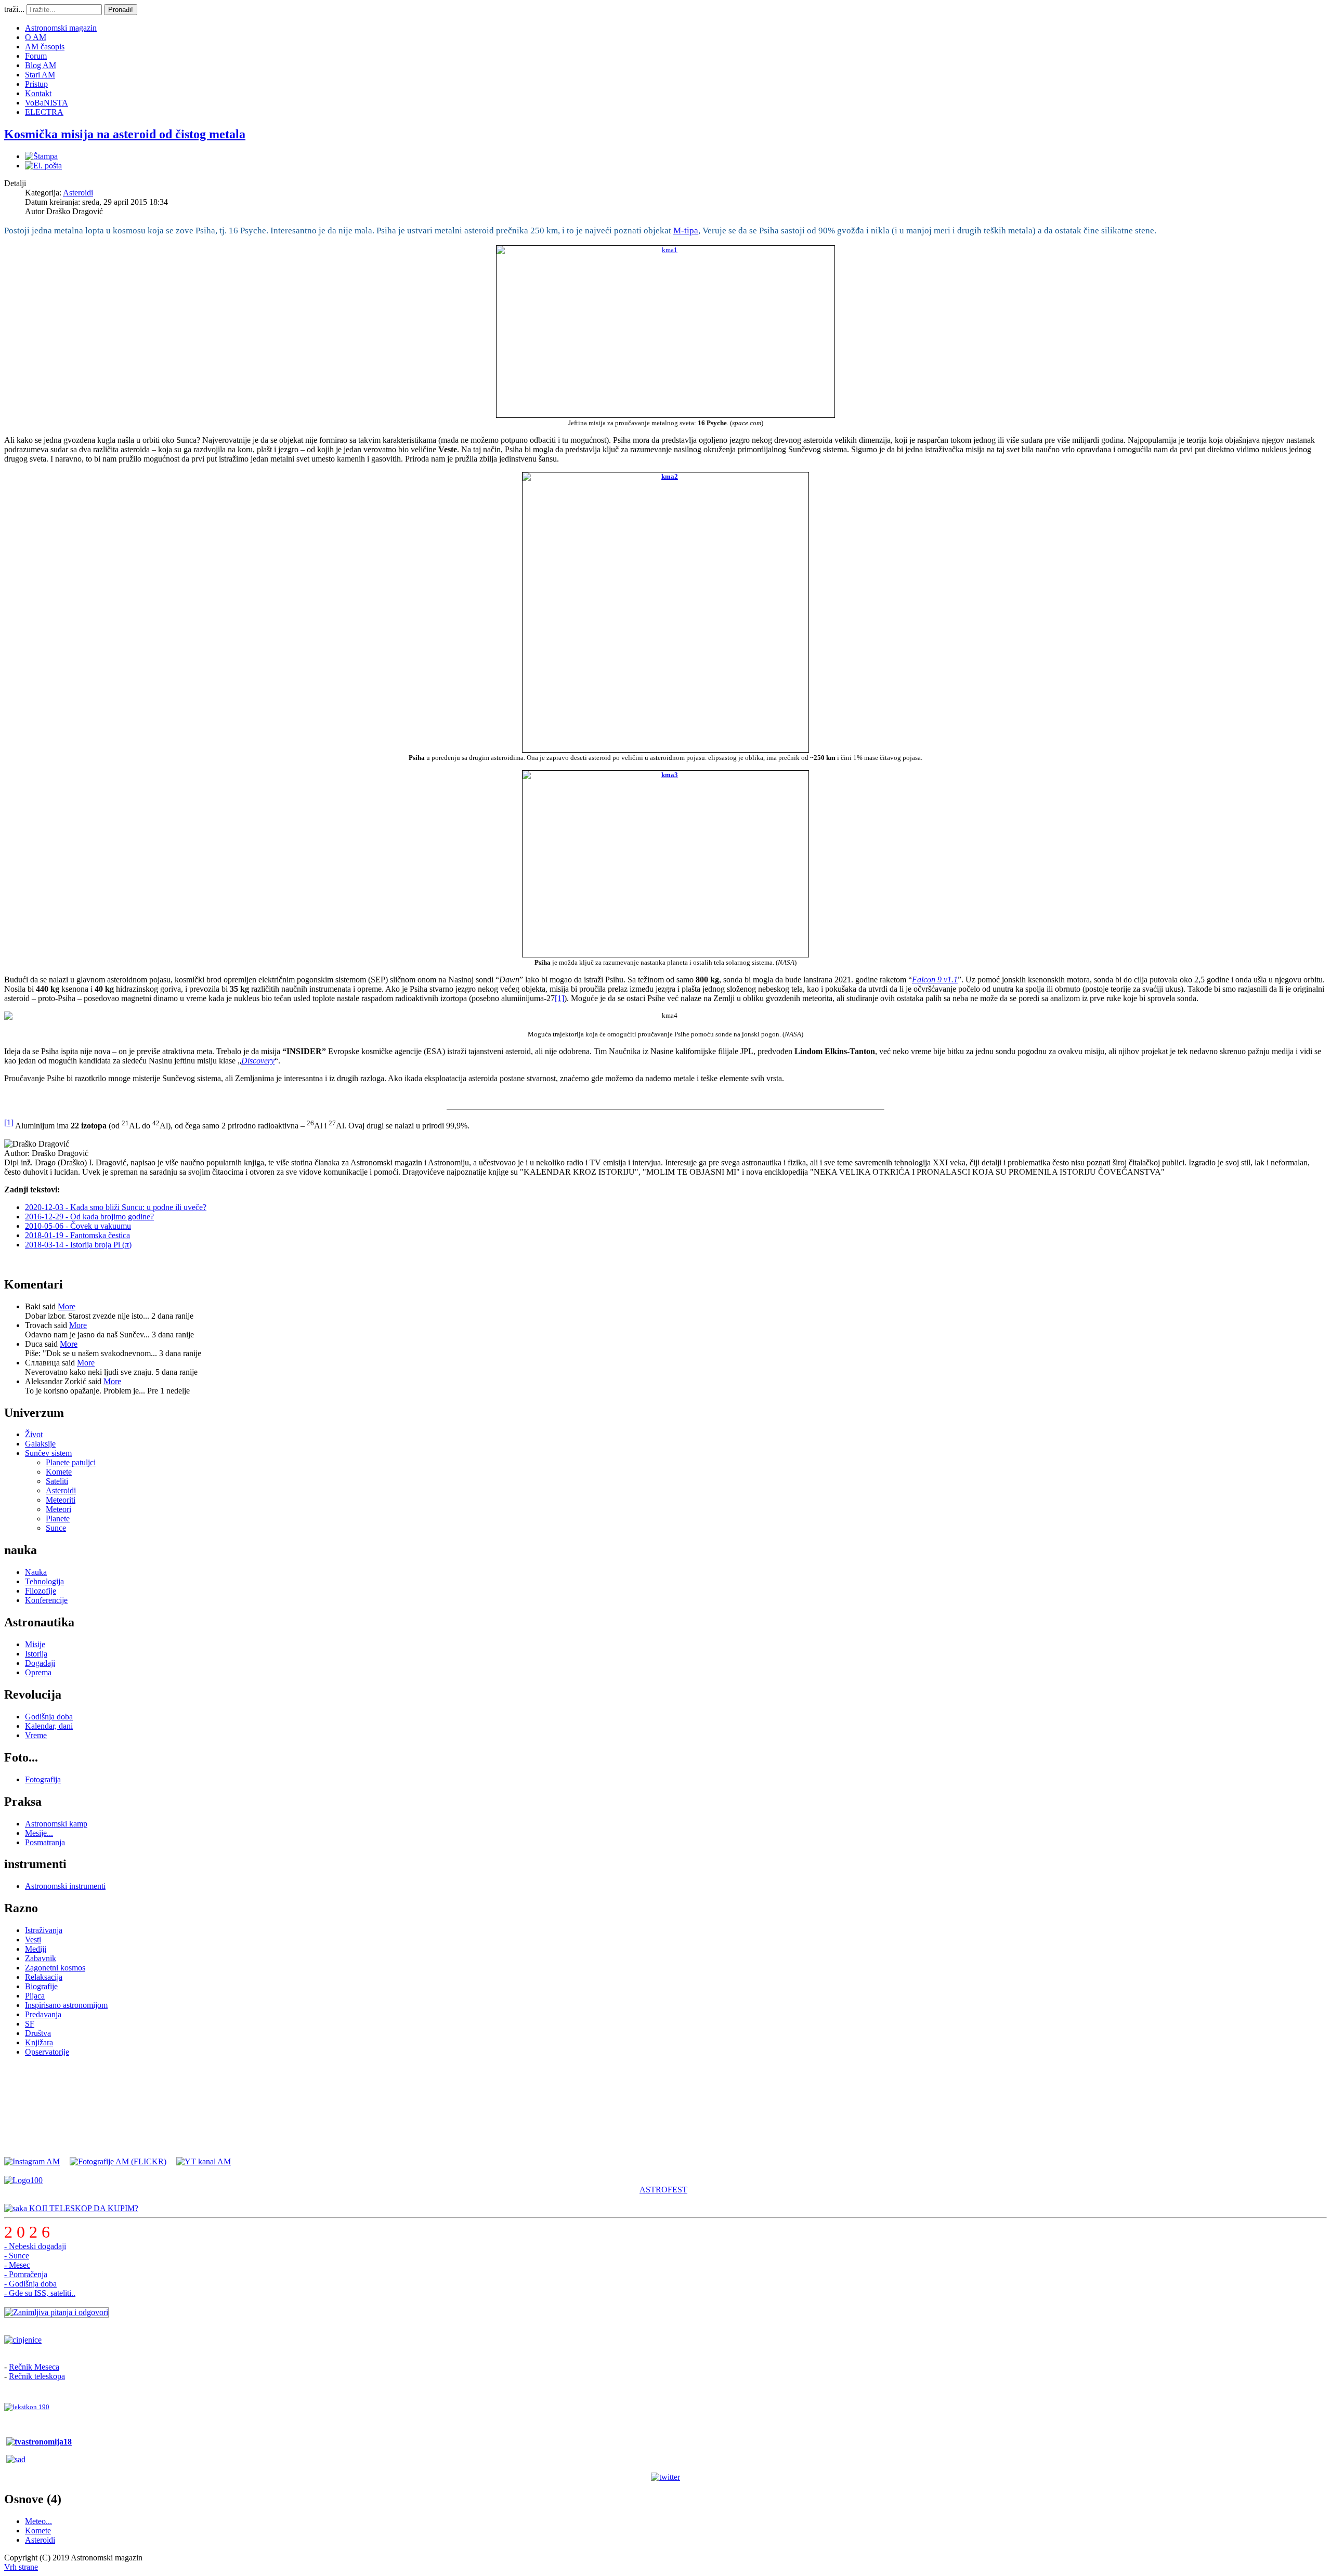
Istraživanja (44, 1930)
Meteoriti (61, 1500)
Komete (59, 1472)
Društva (38, 2033)
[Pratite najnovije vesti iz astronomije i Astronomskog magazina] (665, 2477)
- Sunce (17, 2256)
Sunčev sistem (48, 1453)
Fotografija (43, 1779)
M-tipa (686, 231)
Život (34, 1434)
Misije (35, 1644)
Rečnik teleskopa (37, 2376)
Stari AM (40, 75)
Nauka (36, 1572)
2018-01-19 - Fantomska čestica (77, 1235)
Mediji (36, 1949)
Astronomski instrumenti (65, 1886)
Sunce (56, 1528)
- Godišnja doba (30, 2284)
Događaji (40, 1663)
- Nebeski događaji (35, 2246)
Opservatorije (47, 2052)
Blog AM (41, 65)
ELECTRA (44, 112)
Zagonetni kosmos (55, 1968)
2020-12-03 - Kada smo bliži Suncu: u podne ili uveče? (116, 1207)
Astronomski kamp (56, 1824)
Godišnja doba (49, 1717)
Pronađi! (121, 10)
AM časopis (45, 47)
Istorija (36, 1654)
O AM (36, 37)
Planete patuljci (71, 1462)
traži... (14, 9)
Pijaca (35, 1996)
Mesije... (39, 1833)
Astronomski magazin (61, 28)
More (67, 1306)
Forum (36, 56)
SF (30, 2024)
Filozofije (41, 1591)
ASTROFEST (663, 2190)
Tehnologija (44, 1581)
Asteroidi (78, 193)
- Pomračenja (26, 2274)
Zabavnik (41, 1958)
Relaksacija (44, 1977)
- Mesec (17, 2265)
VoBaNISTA (47, 103)
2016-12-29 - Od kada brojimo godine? (89, 1217)
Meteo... (38, 2521)
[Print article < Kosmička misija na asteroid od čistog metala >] (41, 156)
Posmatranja (45, 1842)
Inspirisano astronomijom (66, 2005)
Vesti (33, 1940)
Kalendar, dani (49, 1726)
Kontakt (38, 93)
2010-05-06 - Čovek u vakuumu (78, 1226)
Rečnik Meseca (34, 2367)
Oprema (38, 1672)
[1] (559, 998)
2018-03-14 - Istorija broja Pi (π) (78, 1245)
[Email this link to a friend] (43, 166)
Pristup (36, 84)
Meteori (58, 1509)
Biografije (41, 1986)
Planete (58, 1519)
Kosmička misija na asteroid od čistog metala (125, 134)
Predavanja (43, 2014)
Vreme (36, 1735)
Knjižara (39, 2042)
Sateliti (57, 1481)
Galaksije (40, 1444)
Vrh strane (21, 2567)
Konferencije (46, 1600)
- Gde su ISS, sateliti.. (40, 2293)
